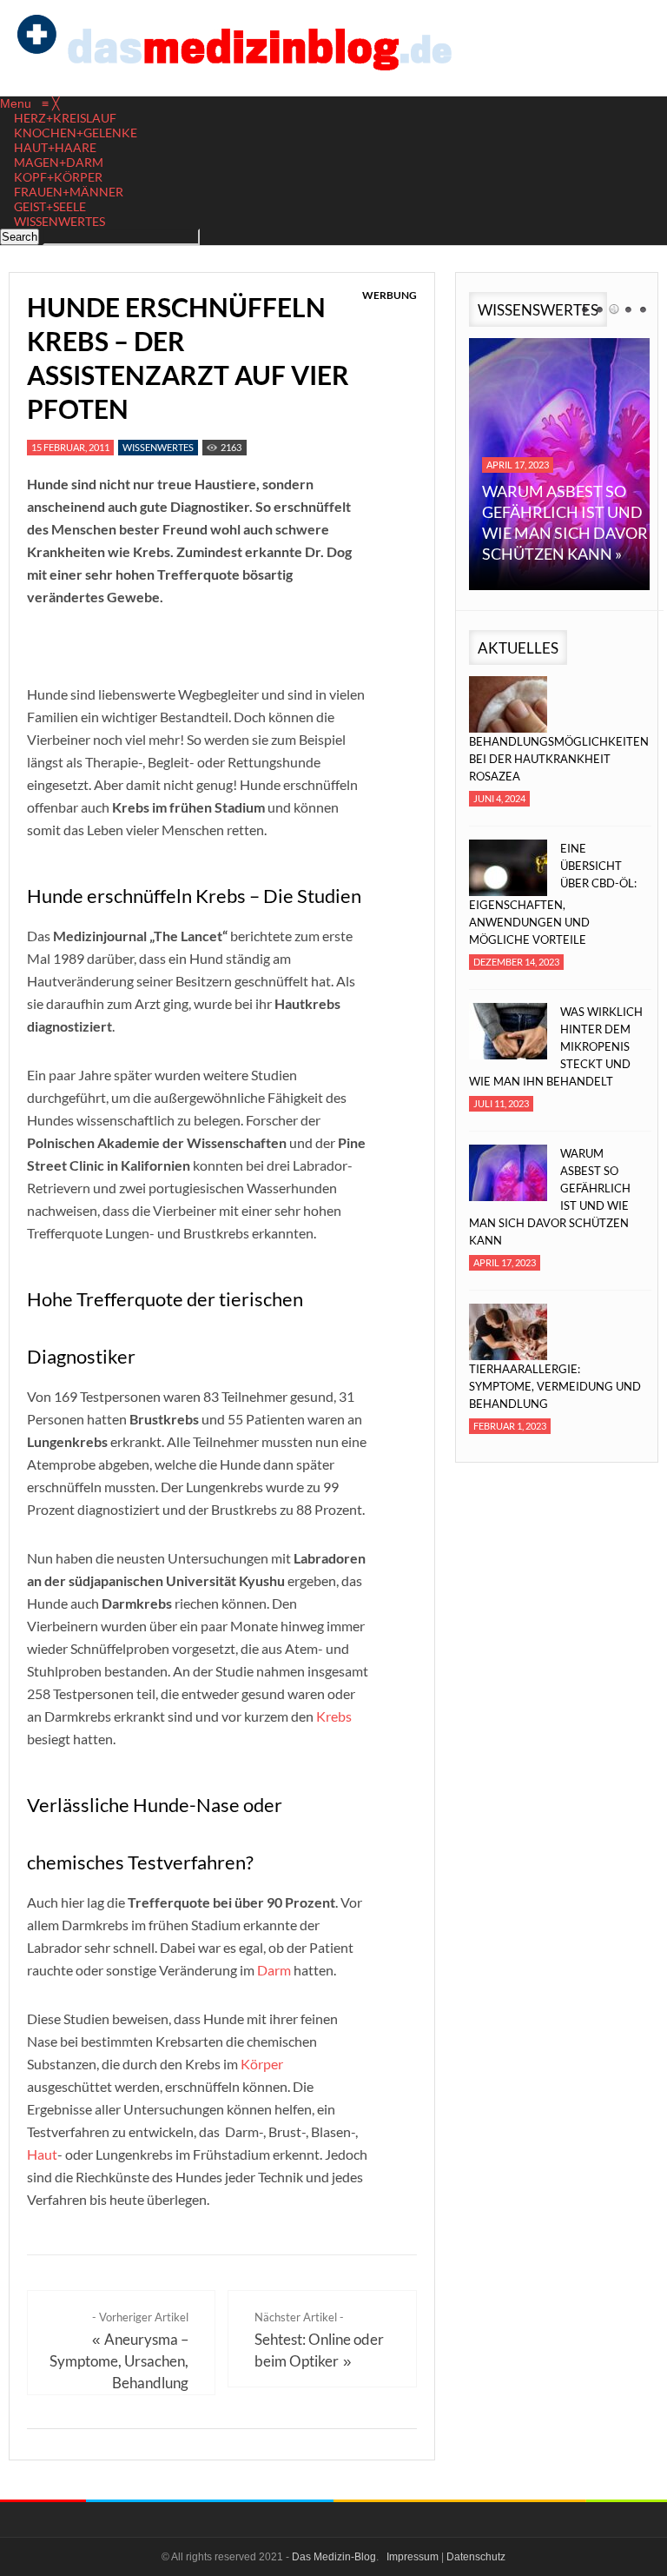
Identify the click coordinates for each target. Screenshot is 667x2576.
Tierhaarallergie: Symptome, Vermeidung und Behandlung (555, 1386)
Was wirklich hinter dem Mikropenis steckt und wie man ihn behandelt (556, 1046)
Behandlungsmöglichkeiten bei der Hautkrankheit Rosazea (556, 759)
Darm (274, 1970)
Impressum (413, 2557)
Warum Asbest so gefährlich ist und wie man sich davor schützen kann (550, 1197)
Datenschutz (476, 2557)
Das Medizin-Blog (334, 2557)
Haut (42, 2154)
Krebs (334, 1716)
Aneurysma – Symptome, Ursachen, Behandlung (119, 2361)
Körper (262, 2064)
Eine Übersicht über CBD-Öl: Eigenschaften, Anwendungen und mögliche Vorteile (553, 894)
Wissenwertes (158, 447)
